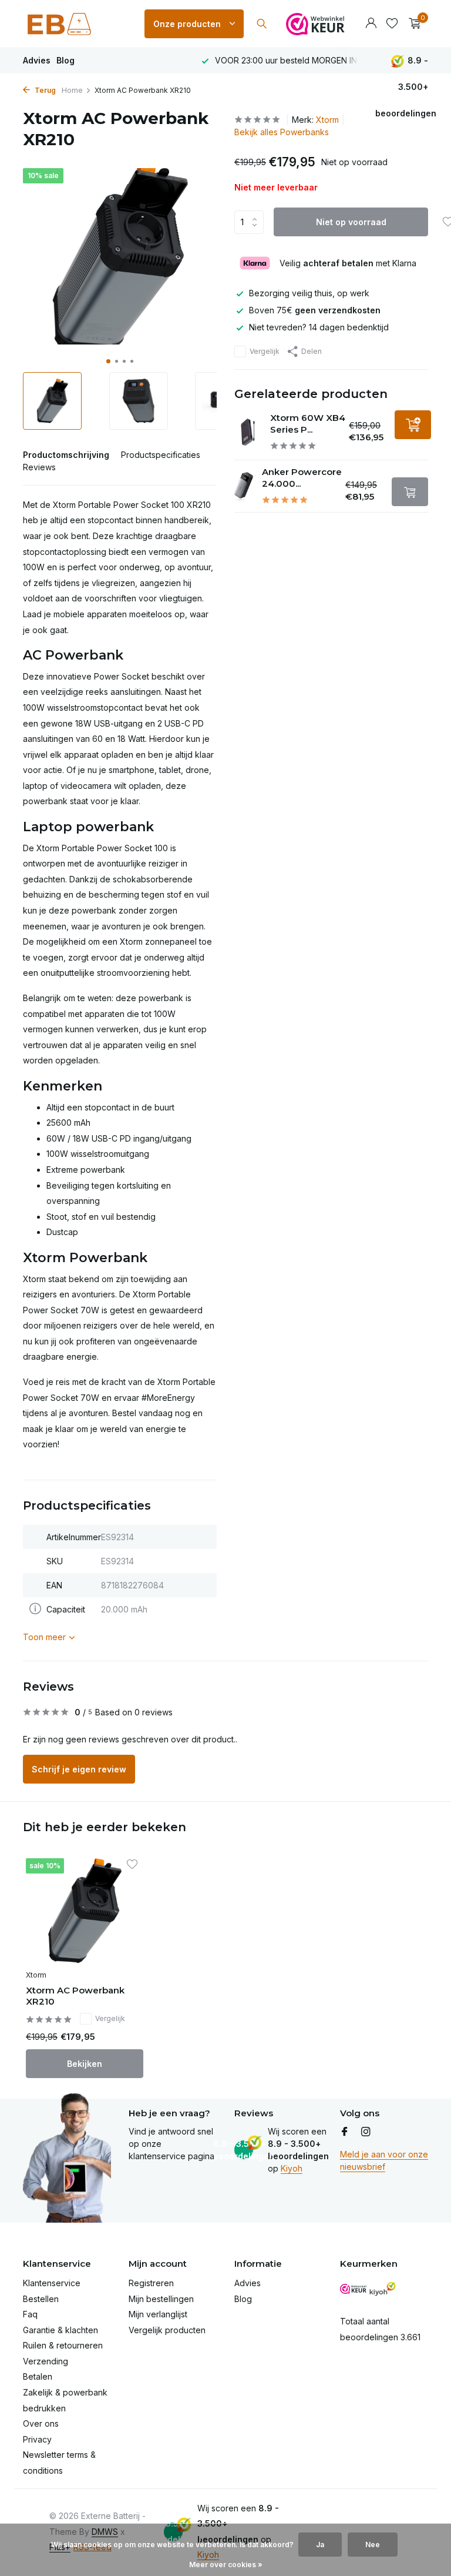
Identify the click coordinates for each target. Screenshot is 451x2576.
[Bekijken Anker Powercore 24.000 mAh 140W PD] (244, 486)
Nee (373, 2545)
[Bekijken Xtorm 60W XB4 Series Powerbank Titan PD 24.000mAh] (248, 432)
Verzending (46, 2361)
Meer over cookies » (226, 2565)
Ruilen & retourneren (63, 2345)
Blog (65, 60)
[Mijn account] (371, 24)
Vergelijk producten (167, 2330)
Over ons (41, 2423)
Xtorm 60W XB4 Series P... (308, 424)
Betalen (38, 2376)
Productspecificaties (161, 455)
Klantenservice (52, 2283)
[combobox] (272, 24)
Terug (44, 90)
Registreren (151, 2283)
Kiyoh (292, 2168)
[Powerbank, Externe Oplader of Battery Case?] (76, 24)
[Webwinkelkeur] (315, 24)
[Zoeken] (262, 24)
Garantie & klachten (60, 2330)
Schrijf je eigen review (79, 1769)
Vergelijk (265, 351)
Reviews (39, 467)
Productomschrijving (66, 455)
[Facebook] (345, 2132)
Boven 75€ (315, 310)
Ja (320, 2545)
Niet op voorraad (351, 222)
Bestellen (41, 2299)
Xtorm (327, 120)
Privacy (37, 2439)
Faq (30, 2314)
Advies (37, 60)
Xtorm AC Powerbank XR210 (75, 1996)
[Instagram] (366, 2132)
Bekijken (85, 2064)
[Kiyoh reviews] (383, 2289)
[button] (108, 361)
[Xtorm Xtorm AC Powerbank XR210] (85, 1911)
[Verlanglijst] (392, 24)
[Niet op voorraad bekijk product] (410, 492)
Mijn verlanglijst (158, 2314)
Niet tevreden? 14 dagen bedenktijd (319, 327)
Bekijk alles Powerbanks (282, 132)
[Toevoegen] (413, 425)
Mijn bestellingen (161, 2299)
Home (72, 90)
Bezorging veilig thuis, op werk (309, 293)
